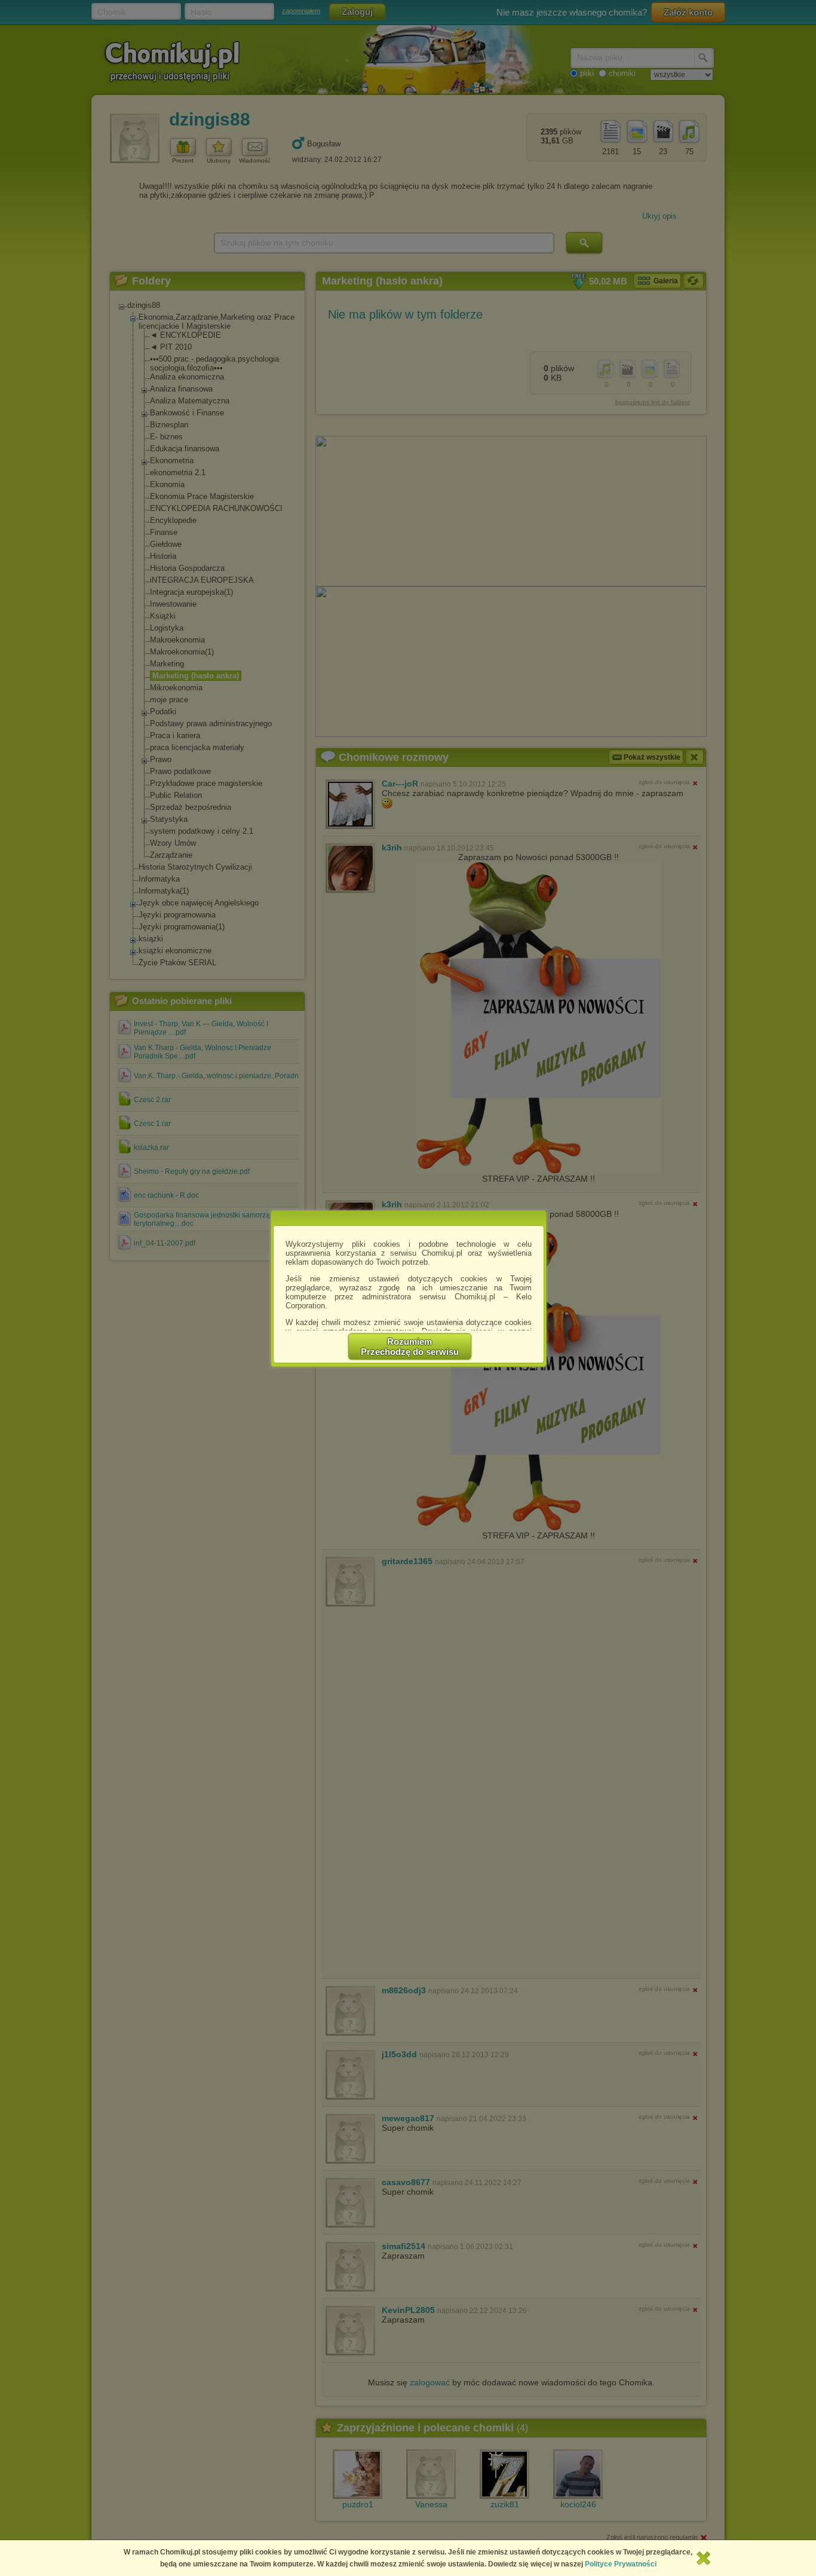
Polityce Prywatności (621, 2564)
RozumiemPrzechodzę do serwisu (410, 1347)
